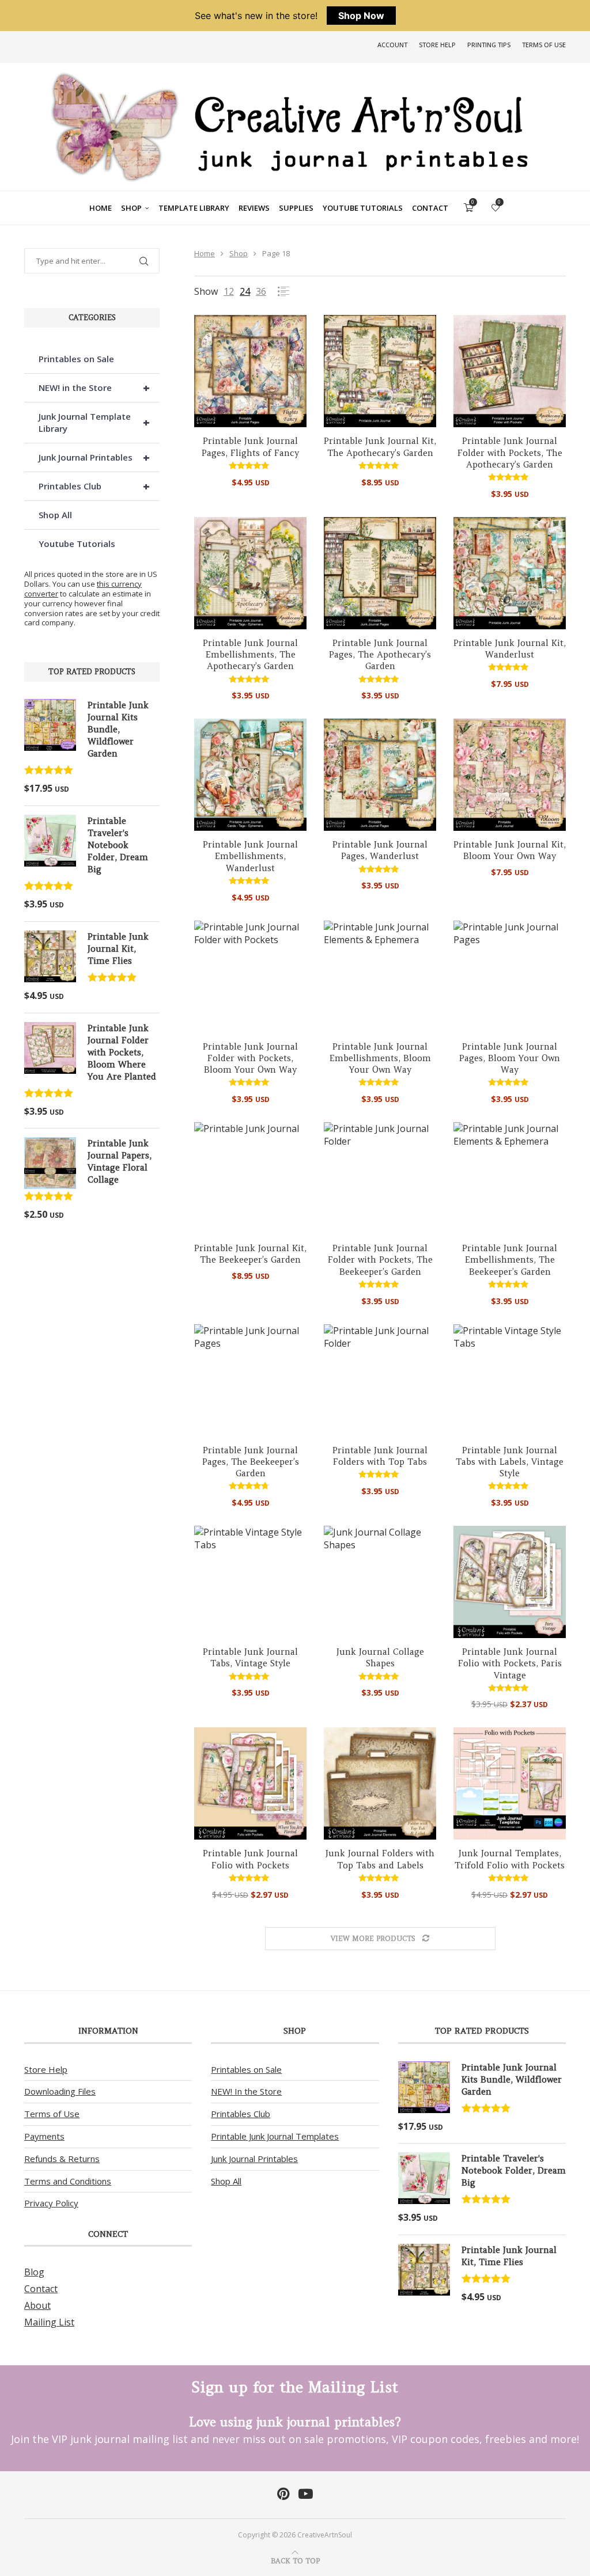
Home (101, 208)
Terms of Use (544, 45)
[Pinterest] (283, 2494)
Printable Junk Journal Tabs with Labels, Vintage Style (510, 1462)
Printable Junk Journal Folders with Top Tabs (380, 1456)
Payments (44, 2136)
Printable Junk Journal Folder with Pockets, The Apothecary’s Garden (510, 453)
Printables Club (94, 486)
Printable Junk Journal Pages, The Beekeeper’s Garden (251, 1462)
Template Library (194, 208)
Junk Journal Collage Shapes (380, 1657)
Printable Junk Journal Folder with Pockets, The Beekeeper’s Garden (380, 1260)
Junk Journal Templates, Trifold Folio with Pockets (510, 1859)
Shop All (55, 515)
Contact (430, 208)
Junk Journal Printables (94, 457)
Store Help (437, 45)
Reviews (254, 208)
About (37, 2305)
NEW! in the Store (94, 388)
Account (392, 45)
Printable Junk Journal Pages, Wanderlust (380, 850)
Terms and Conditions (68, 2181)
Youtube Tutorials (363, 208)
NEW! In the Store (246, 2091)
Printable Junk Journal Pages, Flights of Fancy (250, 447)
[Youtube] (306, 2494)
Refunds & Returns (62, 2159)
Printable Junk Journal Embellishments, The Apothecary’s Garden (250, 655)
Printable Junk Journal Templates (275, 2136)
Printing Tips (489, 45)
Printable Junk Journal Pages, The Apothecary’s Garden (380, 655)
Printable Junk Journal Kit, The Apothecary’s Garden (380, 447)
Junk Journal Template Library (94, 422)
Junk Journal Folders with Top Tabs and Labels (380, 1859)
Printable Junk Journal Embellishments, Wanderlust (250, 856)
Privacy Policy (51, 2203)
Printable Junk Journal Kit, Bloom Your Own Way (510, 850)
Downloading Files (60, 2091)
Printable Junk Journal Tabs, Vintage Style (250, 1657)
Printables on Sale (76, 359)
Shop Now (361, 16)
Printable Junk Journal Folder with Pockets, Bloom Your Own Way (250, 1058)
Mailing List (49, 2322)
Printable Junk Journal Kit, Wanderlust (510, 649)
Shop (131, 208)
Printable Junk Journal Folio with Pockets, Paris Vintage (510, 1663)
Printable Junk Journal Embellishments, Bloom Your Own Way (380, 1058)
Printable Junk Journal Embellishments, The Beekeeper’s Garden (510, 1260)
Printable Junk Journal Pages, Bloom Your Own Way (510, 1058)
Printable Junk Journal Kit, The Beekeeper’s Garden (250, 1254)
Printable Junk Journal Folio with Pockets (250, 1859)
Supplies (296, 208)
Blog (34, 2272)
